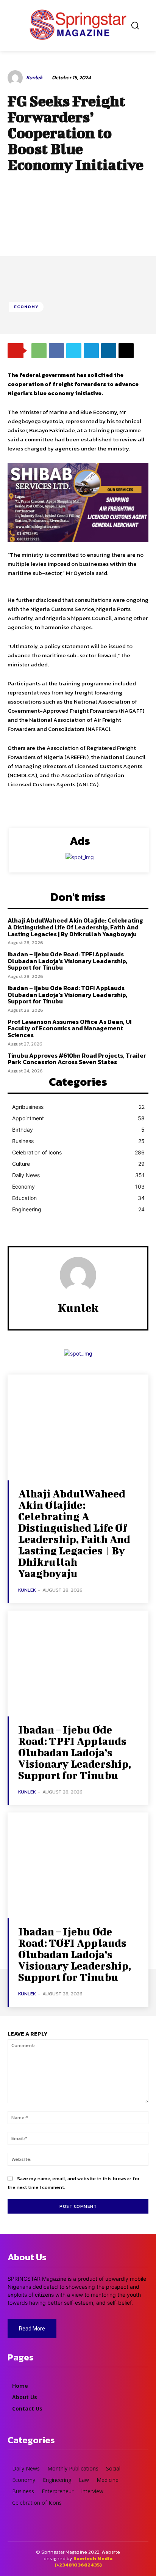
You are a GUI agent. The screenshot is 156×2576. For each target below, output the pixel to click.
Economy (26, 307)
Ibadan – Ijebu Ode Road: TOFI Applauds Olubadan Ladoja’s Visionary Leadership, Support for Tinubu (67, 994)
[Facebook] (56, 351)
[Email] (126, 351)
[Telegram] (91, 351)
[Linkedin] (109, 351)
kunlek (34, 78)
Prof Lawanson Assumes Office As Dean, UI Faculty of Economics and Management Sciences (69, 1028)
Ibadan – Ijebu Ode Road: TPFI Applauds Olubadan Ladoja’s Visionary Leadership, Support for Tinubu (67, 961)
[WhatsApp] (39, 351)
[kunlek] (16, 78)
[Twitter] (74, 351)
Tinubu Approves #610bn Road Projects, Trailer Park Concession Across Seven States (77, 1059)
